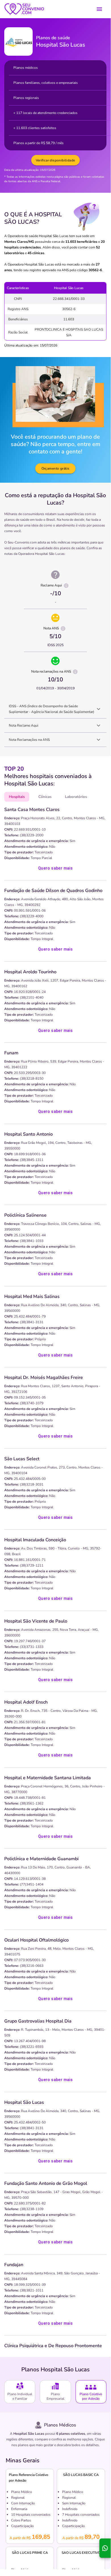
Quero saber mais (55, 868)
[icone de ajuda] (66, 586)
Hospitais (17, 797)
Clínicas (45, 797)
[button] (55, 709)
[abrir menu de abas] (99, 9)
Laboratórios (76, 797)
